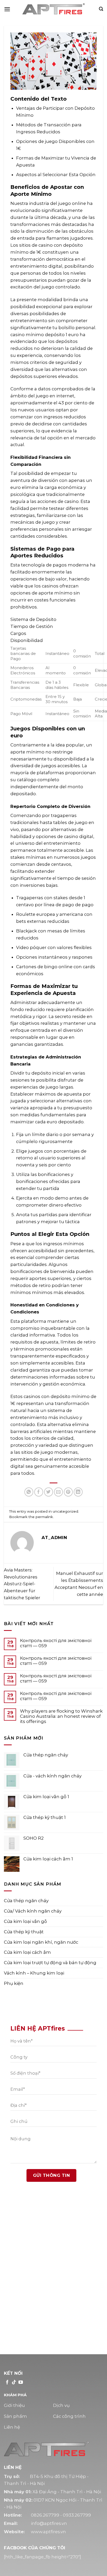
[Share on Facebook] (39, 1492)
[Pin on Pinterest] (68, 1492)
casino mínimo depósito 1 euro (45, 335)
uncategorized (65, 1511)
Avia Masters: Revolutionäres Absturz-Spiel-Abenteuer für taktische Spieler (22, 1584)
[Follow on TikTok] (14, 2383)
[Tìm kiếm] (101, 9)
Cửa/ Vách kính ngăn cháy (33, 1911)
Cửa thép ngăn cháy (26, 1901)
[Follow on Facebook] (7, 2383)
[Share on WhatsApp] (29, 1492)
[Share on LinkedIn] (78, 1492)
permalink (44, 1517)
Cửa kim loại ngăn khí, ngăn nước (41, 1942)
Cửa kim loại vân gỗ (25, 1921)
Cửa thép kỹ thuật (24, 1932)
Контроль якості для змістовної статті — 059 (56, 1643)
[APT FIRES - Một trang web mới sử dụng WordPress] (53, 9)
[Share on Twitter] (49, 1492)
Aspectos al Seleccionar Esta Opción (56, 175)
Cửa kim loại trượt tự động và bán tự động (50, 1963)
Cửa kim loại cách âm (27, 1952)
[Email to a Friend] (59, 1492)
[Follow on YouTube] (21, 2383)
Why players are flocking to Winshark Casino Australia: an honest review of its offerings (61, 1716)
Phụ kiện (14, 1983)
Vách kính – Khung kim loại (34, 1973)
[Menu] (7, 9)
